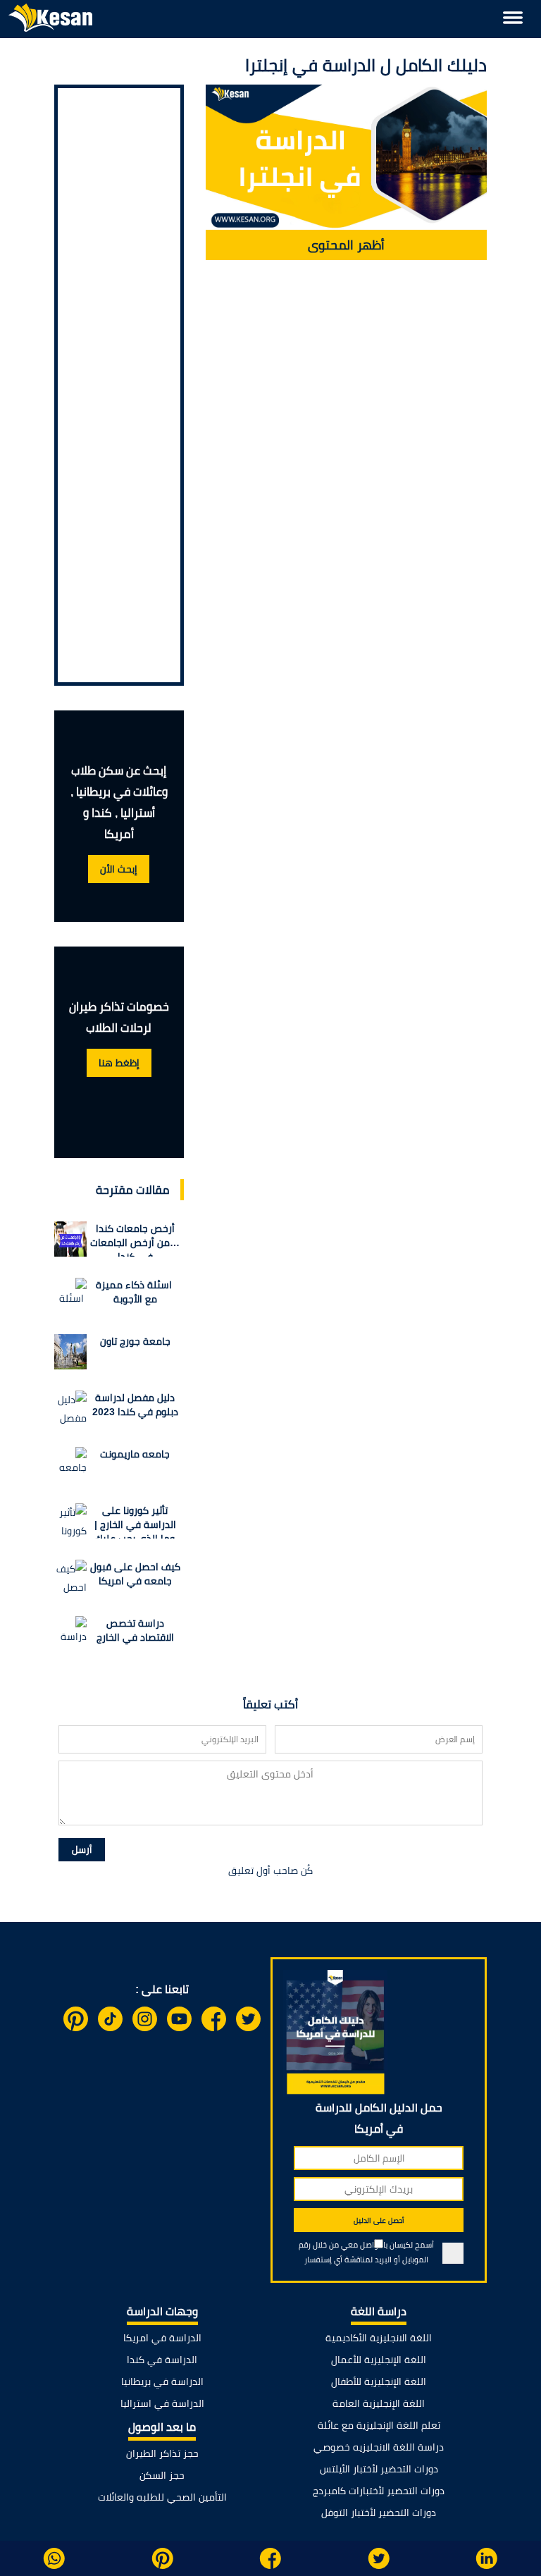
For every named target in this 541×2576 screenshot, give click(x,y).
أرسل (82, 1850)
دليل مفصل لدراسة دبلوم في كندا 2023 (135, 1405)
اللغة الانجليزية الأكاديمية (379, 2338)
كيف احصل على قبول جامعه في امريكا (135, 1574)
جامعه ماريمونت (135, 1454)
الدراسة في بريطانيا (162, 2381)
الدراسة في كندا (162, 2360)
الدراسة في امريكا (162, 2338)
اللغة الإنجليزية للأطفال (379, 2381)
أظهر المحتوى (346, 245)
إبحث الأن (119, 869)
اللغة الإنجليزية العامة (379, 2403)
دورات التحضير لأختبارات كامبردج (379, 2491)
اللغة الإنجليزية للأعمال (379, 2360)
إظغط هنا (119, 1063)
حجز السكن (162, 2475)
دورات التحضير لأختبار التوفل (379, 2513)
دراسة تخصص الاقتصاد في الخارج (135, 1630)
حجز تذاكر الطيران (162, 2453)
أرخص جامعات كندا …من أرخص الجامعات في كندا (135, 1240)
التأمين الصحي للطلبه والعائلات (162, 2497)
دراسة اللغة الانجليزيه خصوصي (379, 2447)
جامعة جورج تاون (135, 1341)
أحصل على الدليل (379, 2220)
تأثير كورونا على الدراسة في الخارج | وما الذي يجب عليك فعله (135, 1522)
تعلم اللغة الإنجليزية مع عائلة (379, 2425)
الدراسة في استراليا (162, 2403)
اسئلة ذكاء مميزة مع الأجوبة (135, 1292)
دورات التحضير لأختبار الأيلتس (379, 2469)
